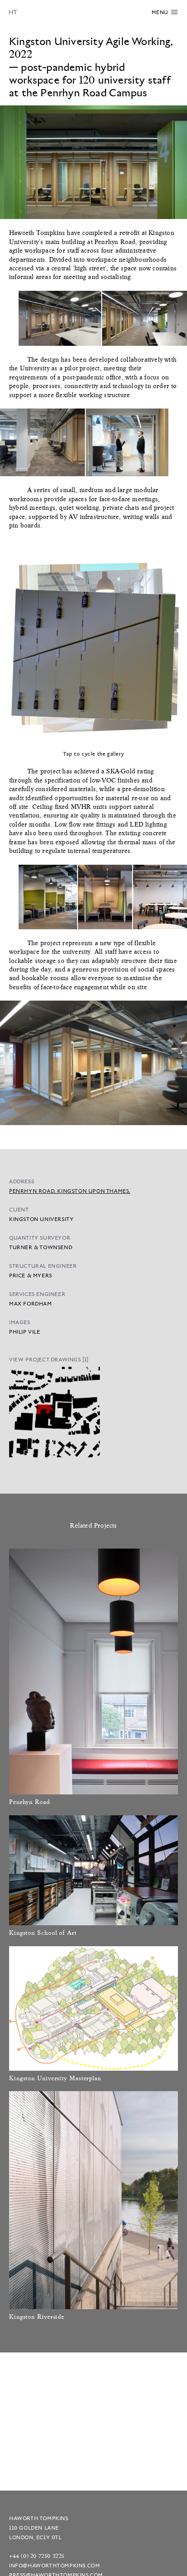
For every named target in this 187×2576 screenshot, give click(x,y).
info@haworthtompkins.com (54, 2565)
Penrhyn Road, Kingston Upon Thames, (70, 1191)
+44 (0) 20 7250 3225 (37, 2556)
